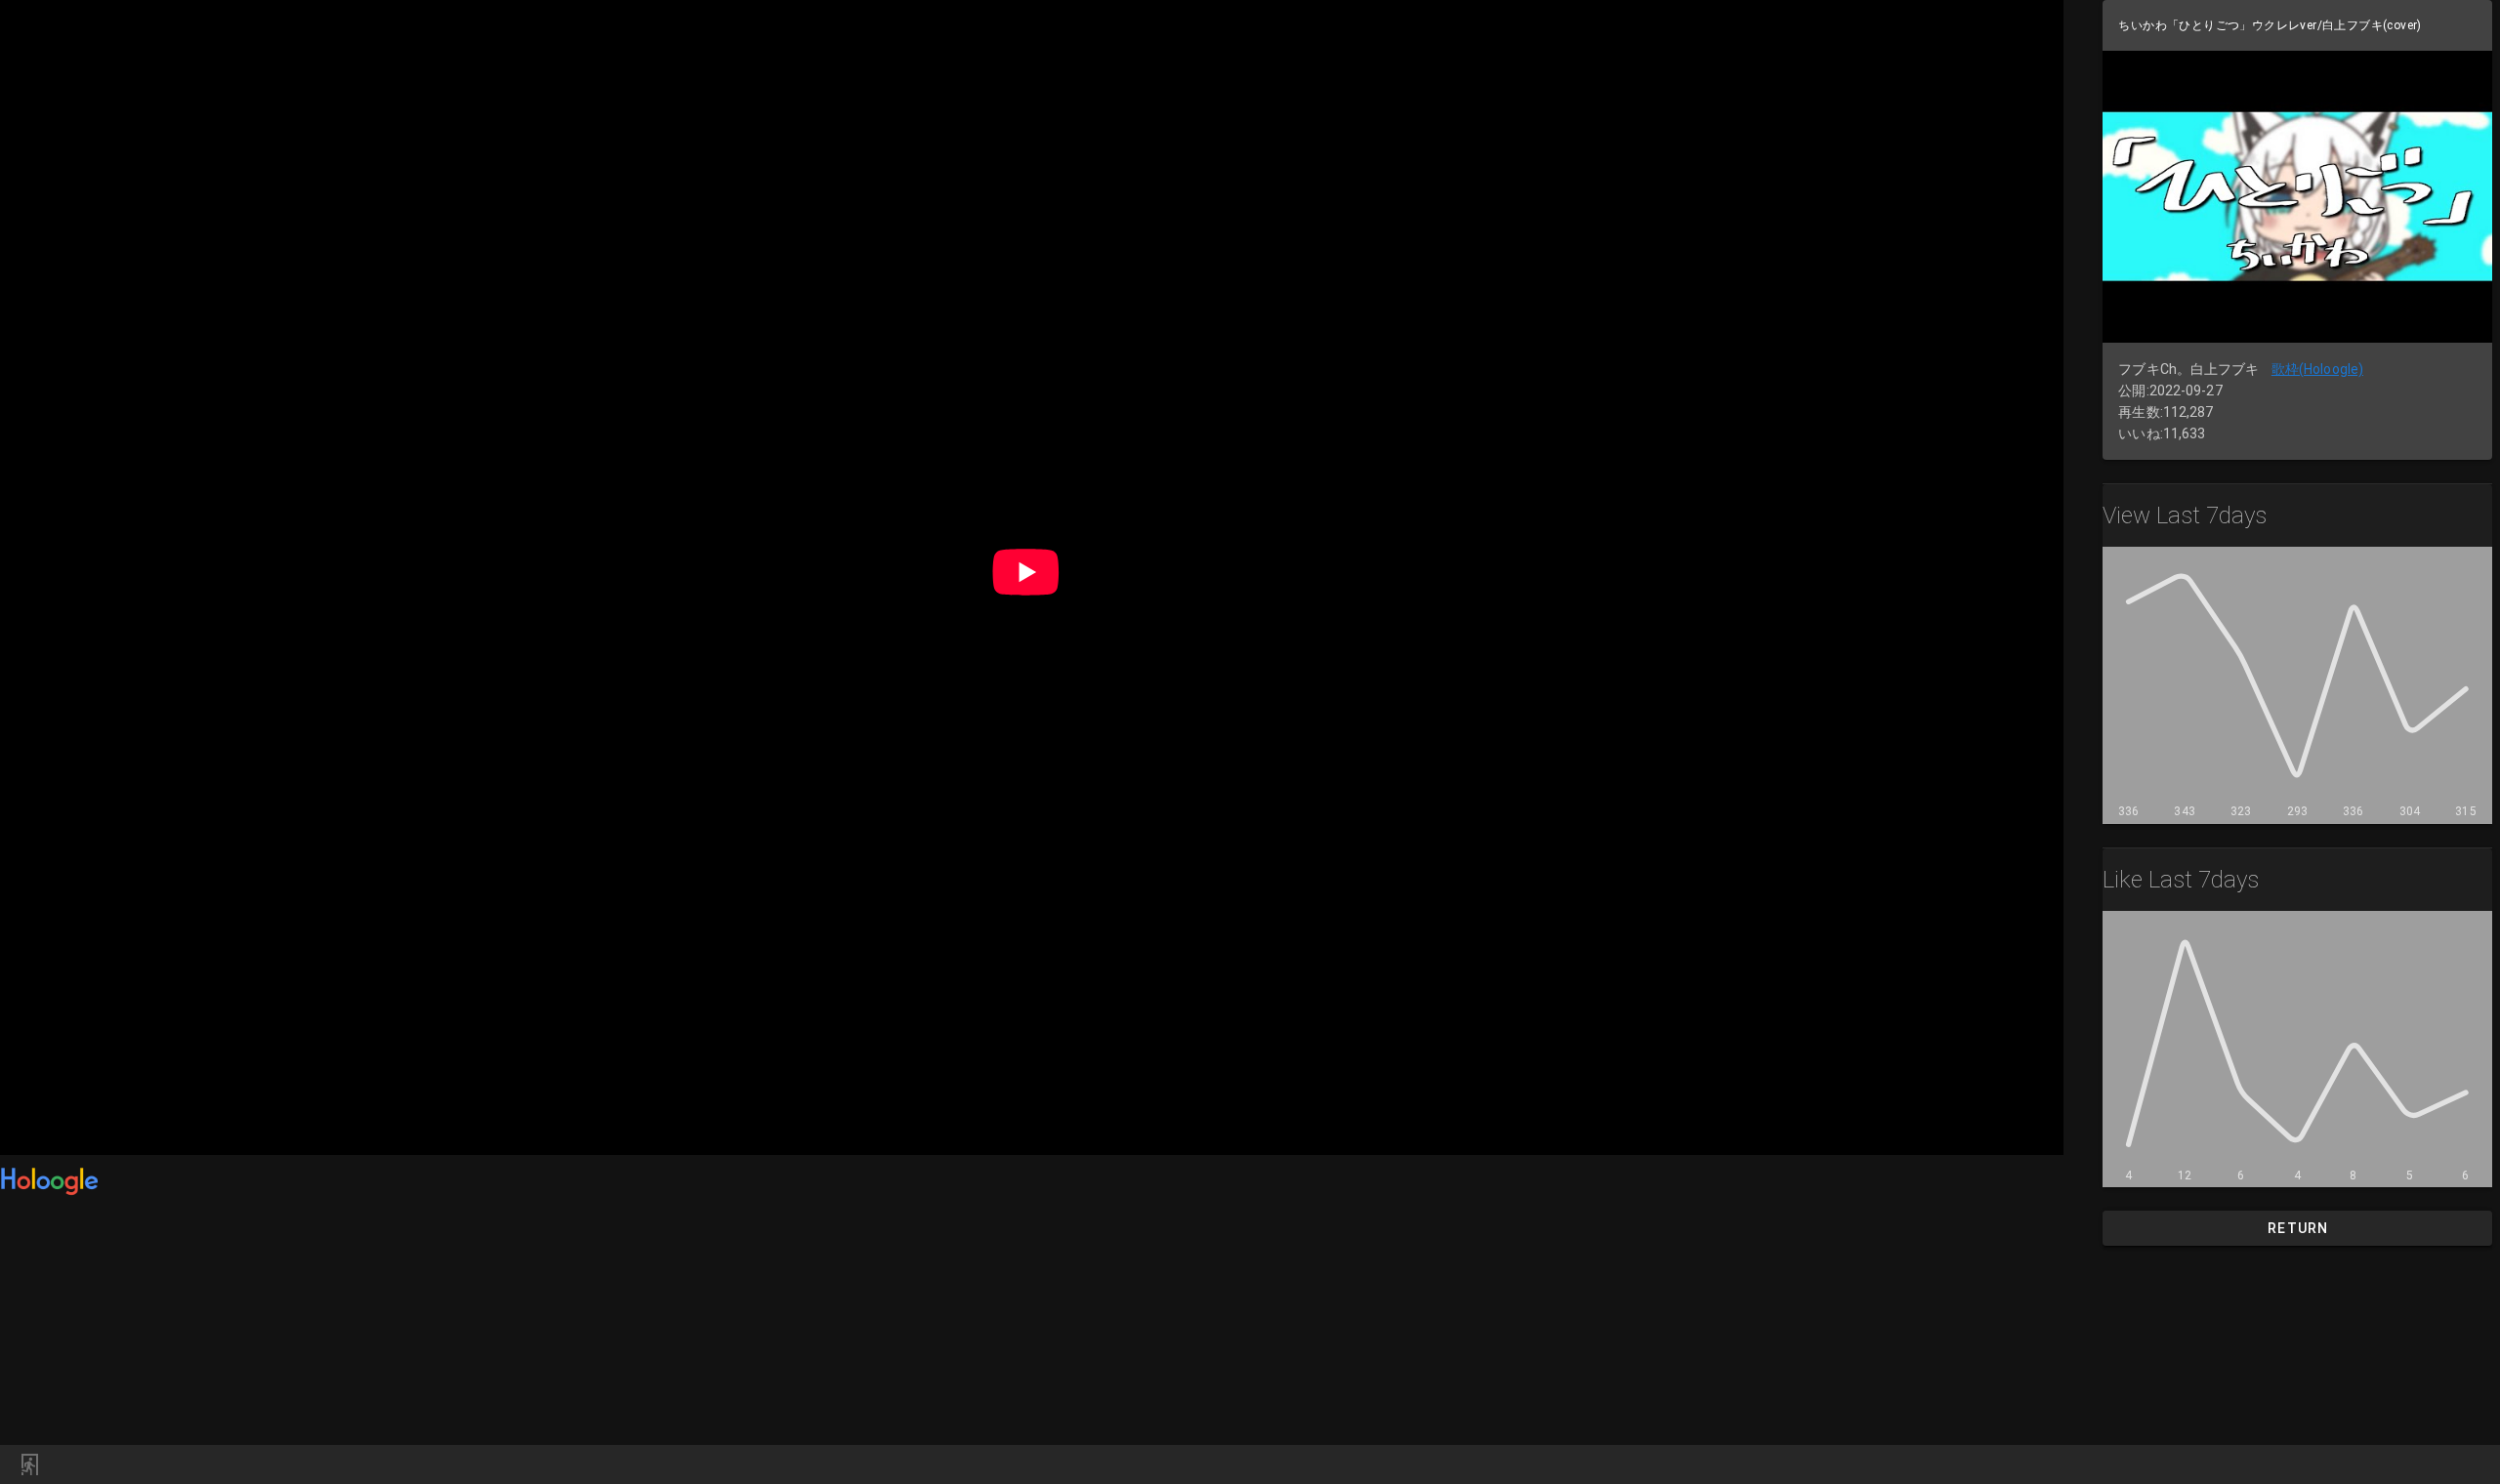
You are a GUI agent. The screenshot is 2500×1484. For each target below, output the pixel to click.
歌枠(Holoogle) (2317, 369)
